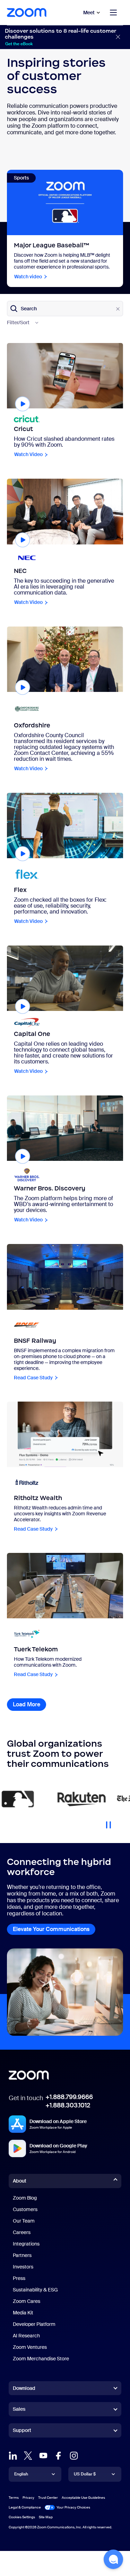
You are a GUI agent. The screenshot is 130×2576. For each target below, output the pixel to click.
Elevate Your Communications (51, 1929)
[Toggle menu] (113, 13)
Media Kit (23, 2313)
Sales (19, 2409)
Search (29, 308)
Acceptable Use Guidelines (83, 2498)
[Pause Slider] (109, 1822)
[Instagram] (74, 2456)
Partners (22, 2255)
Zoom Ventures (30, 2347)
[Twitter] (28, 2456)
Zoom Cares (27, 2301)
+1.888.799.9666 (69, 2097)
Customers (25, 2209)
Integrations (26, 2244)
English (21, 2474)
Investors (23, 2267)
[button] (113, 2559)
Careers (22, 2232)
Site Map (46, 2517)
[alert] (65, 37)
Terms (14, 2498)
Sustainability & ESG (35, 2290)
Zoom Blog (25, 2198)
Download (24, 2388)
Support (22, 2432)
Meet (89, 13)
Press (19, 2278)
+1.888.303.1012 (68, 2105)
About (20, 2181)
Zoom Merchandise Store (41, 2359)
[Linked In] (13, 2456)
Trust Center (48, 2498)
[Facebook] (59, 2456)
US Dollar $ (85, 2474)
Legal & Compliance (25, 2507)
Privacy (28, 2498)
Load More (29, 1704)
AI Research (26, 2336)
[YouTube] (43, 2456)
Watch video (28, 277)
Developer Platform (34, 2324)
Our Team (24, 2221)
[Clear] (118, 309)
